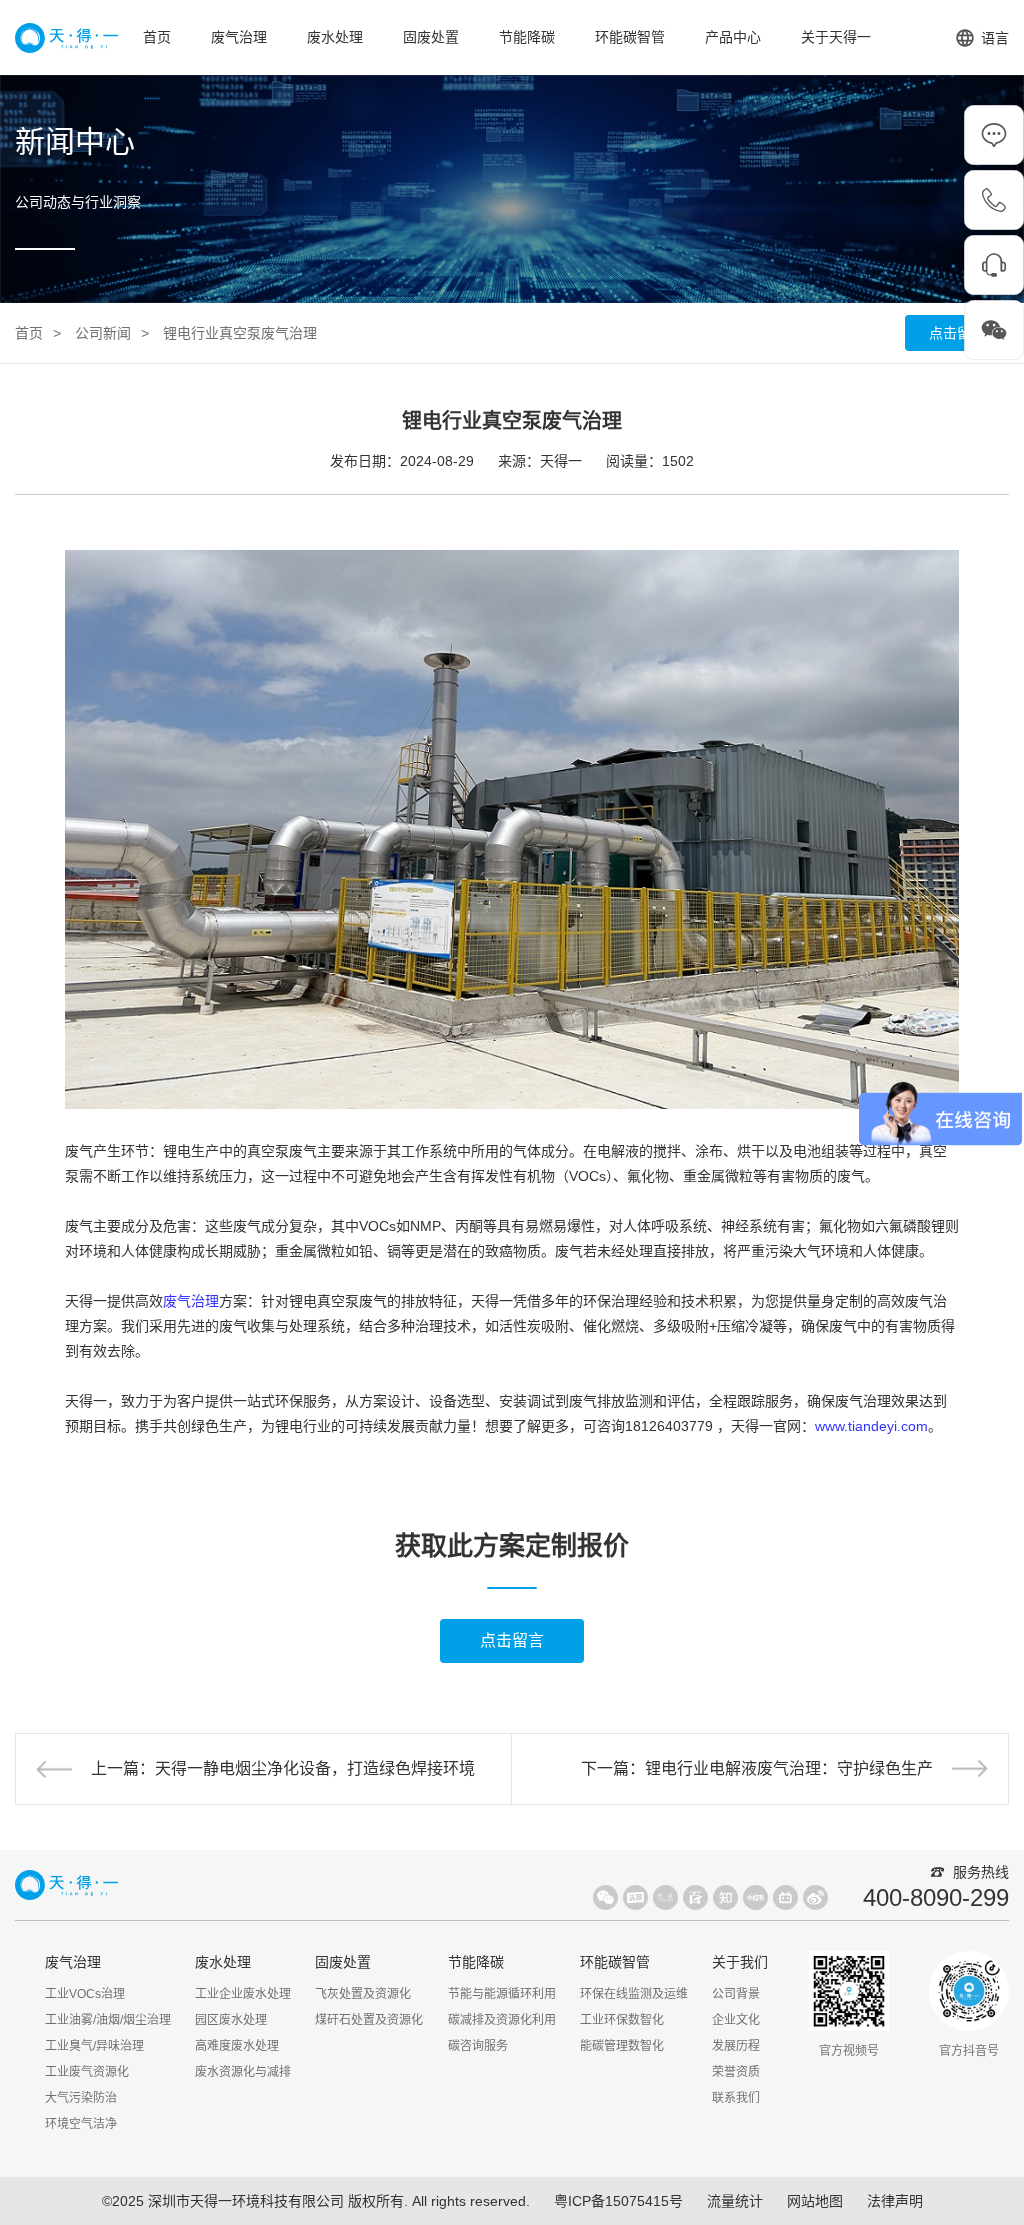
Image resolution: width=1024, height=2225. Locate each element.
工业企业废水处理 (243, 1994)
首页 (157, 37)
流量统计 (735, 2201)
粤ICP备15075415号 (618, 2201)
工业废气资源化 (87, 2072)
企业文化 (736, 2020)
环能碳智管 (630, 37)
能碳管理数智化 (622, 2046)
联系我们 (736, 2098)
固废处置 (431, 37)
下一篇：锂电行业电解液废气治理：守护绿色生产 (757, 1768)
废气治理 (239, 37)
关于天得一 (836, 37)
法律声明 (895, 2201)
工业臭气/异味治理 (94, 2046)
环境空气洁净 (81, 2124)
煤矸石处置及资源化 (369, 2020)
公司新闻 (103, 333)
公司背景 (736, 1994)
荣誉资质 (736, 2072)
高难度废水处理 (237, 2046)
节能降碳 (527, 37)
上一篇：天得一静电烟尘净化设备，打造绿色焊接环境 (283, 1768)
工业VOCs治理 (85, 1994)
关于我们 (740, 1962)
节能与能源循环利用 (502, 1994)
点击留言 (957, 333)
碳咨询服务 (478, 2046)
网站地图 (815, 2201)
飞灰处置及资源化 (363, 1994)
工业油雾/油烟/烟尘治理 (108, 2020)
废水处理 (335, 37)
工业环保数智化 (622, 2020)
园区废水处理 (231, 2020)
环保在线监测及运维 (634, 1994)
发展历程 (736, 2046)
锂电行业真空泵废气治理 (240, 333)
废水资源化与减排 (243, 2072)
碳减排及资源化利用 (502, 2020)
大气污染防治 (81, 2098)
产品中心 (733, 37)
